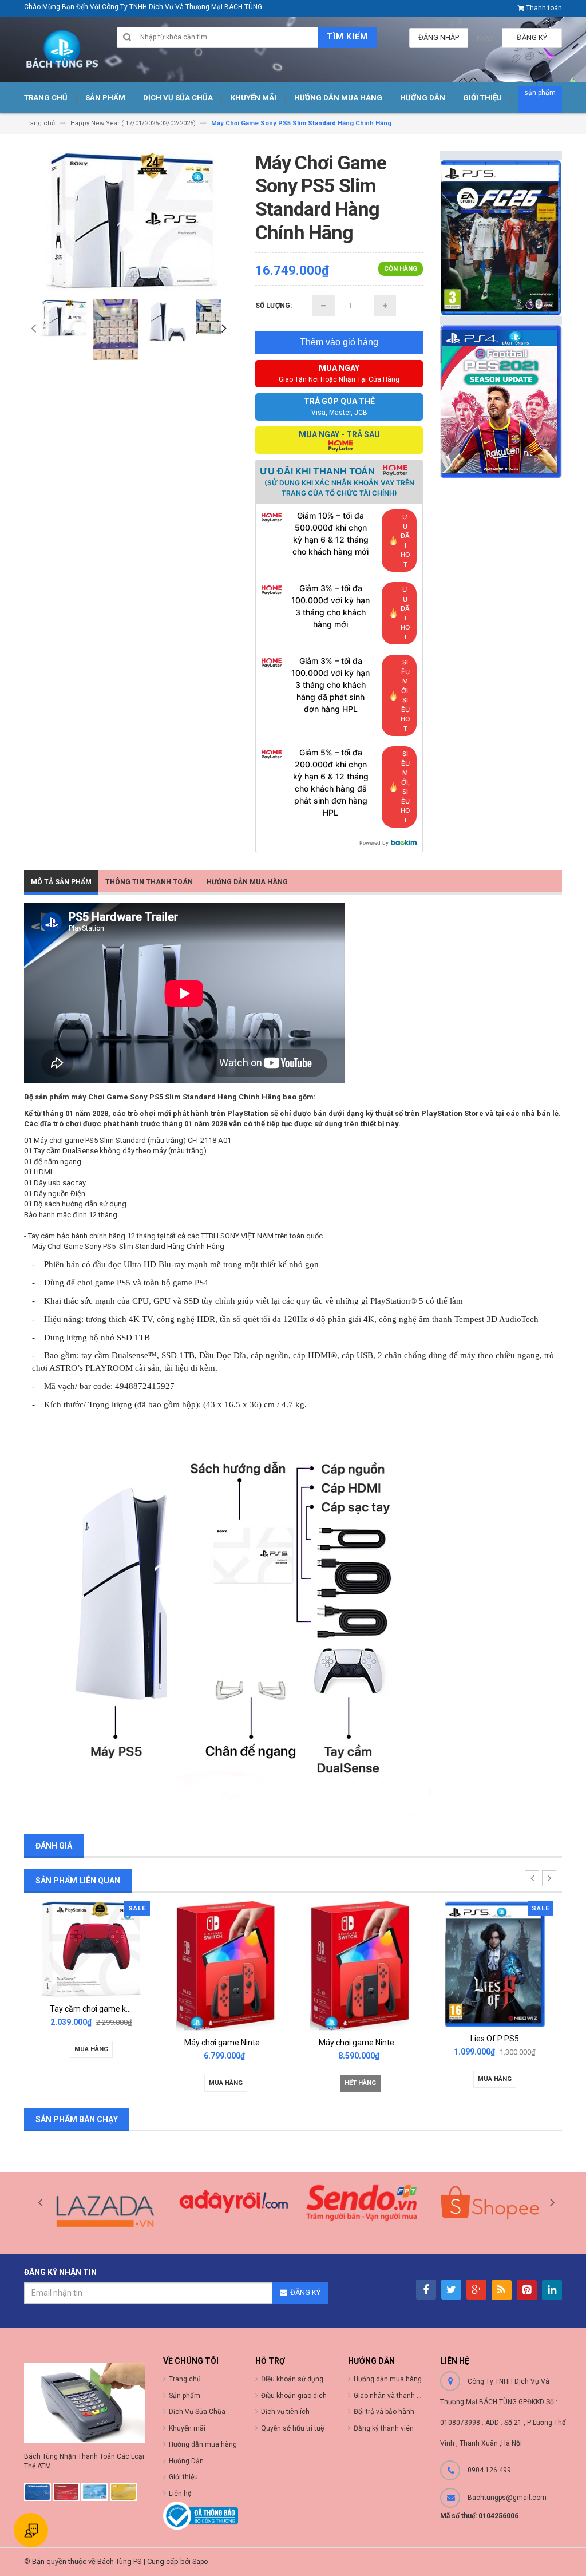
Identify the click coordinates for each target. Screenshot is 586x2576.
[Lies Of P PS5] (495, 1963)
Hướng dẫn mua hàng (247, 882)
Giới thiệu (183, 2477)
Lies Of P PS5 (495, 2039)
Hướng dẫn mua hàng (388, 2379)
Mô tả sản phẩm (61, 882)
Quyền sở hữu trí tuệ (293, 2428)
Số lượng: (274, 306)
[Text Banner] (501, 401)
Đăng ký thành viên (384, 2428)
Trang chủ (185, 2379)
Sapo (200, 2562)
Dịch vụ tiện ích (285, 2412)
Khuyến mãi (187, 2428)
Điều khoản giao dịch (294, 2396)
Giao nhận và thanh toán (392, 2396)
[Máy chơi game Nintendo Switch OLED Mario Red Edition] (226, 1966)
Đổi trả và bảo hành (384, 2412)
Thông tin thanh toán (149, 882)
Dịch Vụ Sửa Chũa (197, 2412)
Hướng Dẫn (186, 2461)
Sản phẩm (185, 2396)
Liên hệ (180, 2494)
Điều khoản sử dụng (292, 2379)
